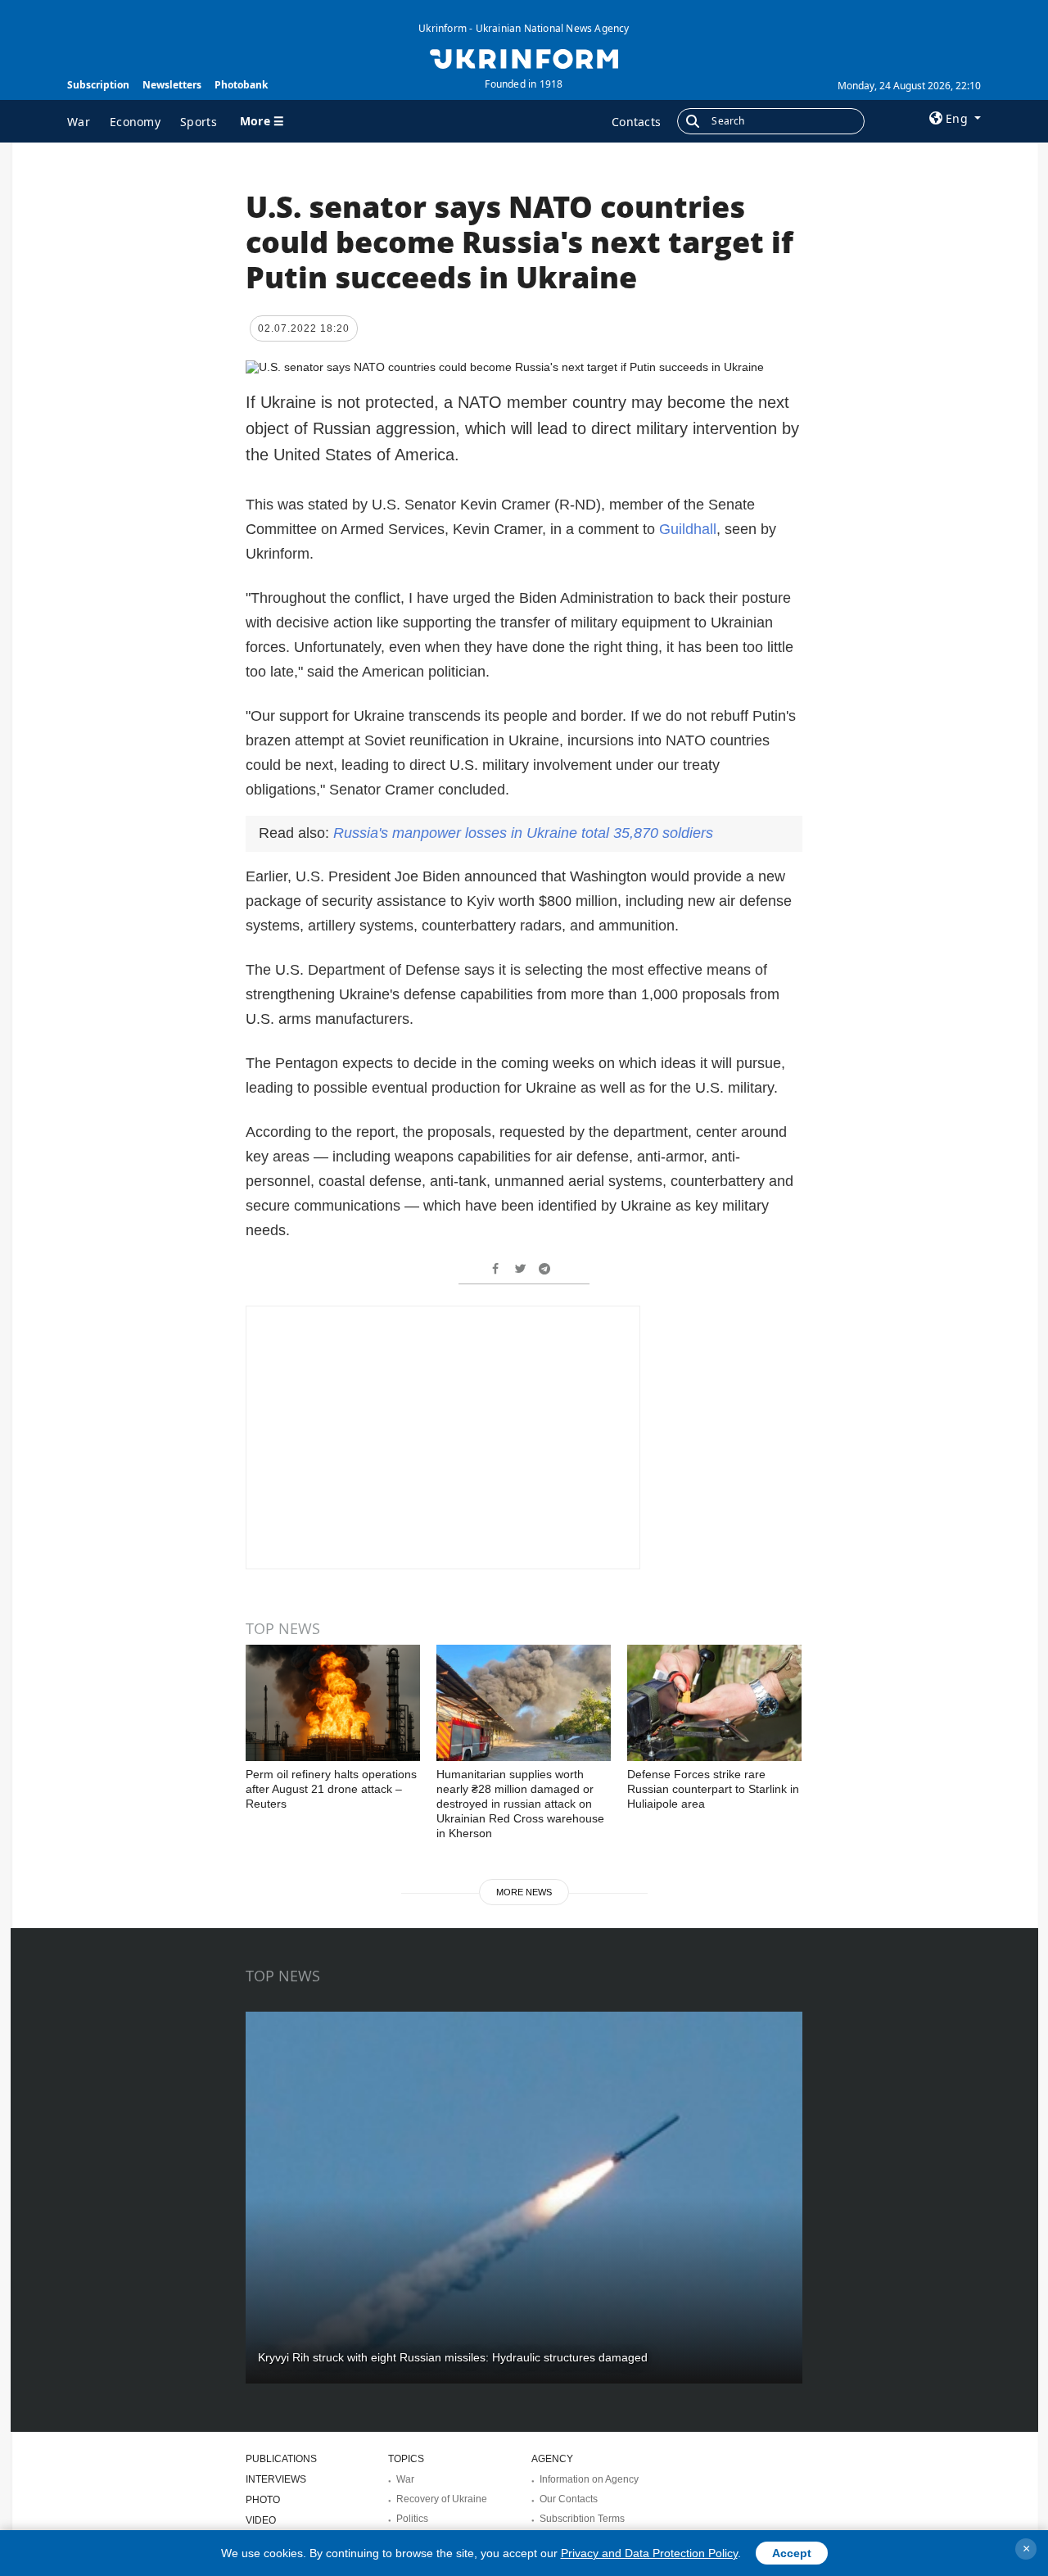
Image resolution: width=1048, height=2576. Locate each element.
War (79, 122)
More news (524, 1892)
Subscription (98, 85)
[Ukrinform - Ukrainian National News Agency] (524, 57)
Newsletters (172, 85)
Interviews (276, 2479)
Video (261, 2520)
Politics (412, 2519)
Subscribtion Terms (582, 2519)
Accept (792, 2553)
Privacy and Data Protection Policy (649, 2553)
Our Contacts (569, 2499)
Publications (281, 2459)
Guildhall (688, 529)
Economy (135, 122)
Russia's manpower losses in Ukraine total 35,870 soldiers (523, 833)
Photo (263, 2500)
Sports (199, 122)
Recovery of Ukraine (442, 2499)
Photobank (241, 85)
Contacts (636, 122)
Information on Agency (589, 2479)
